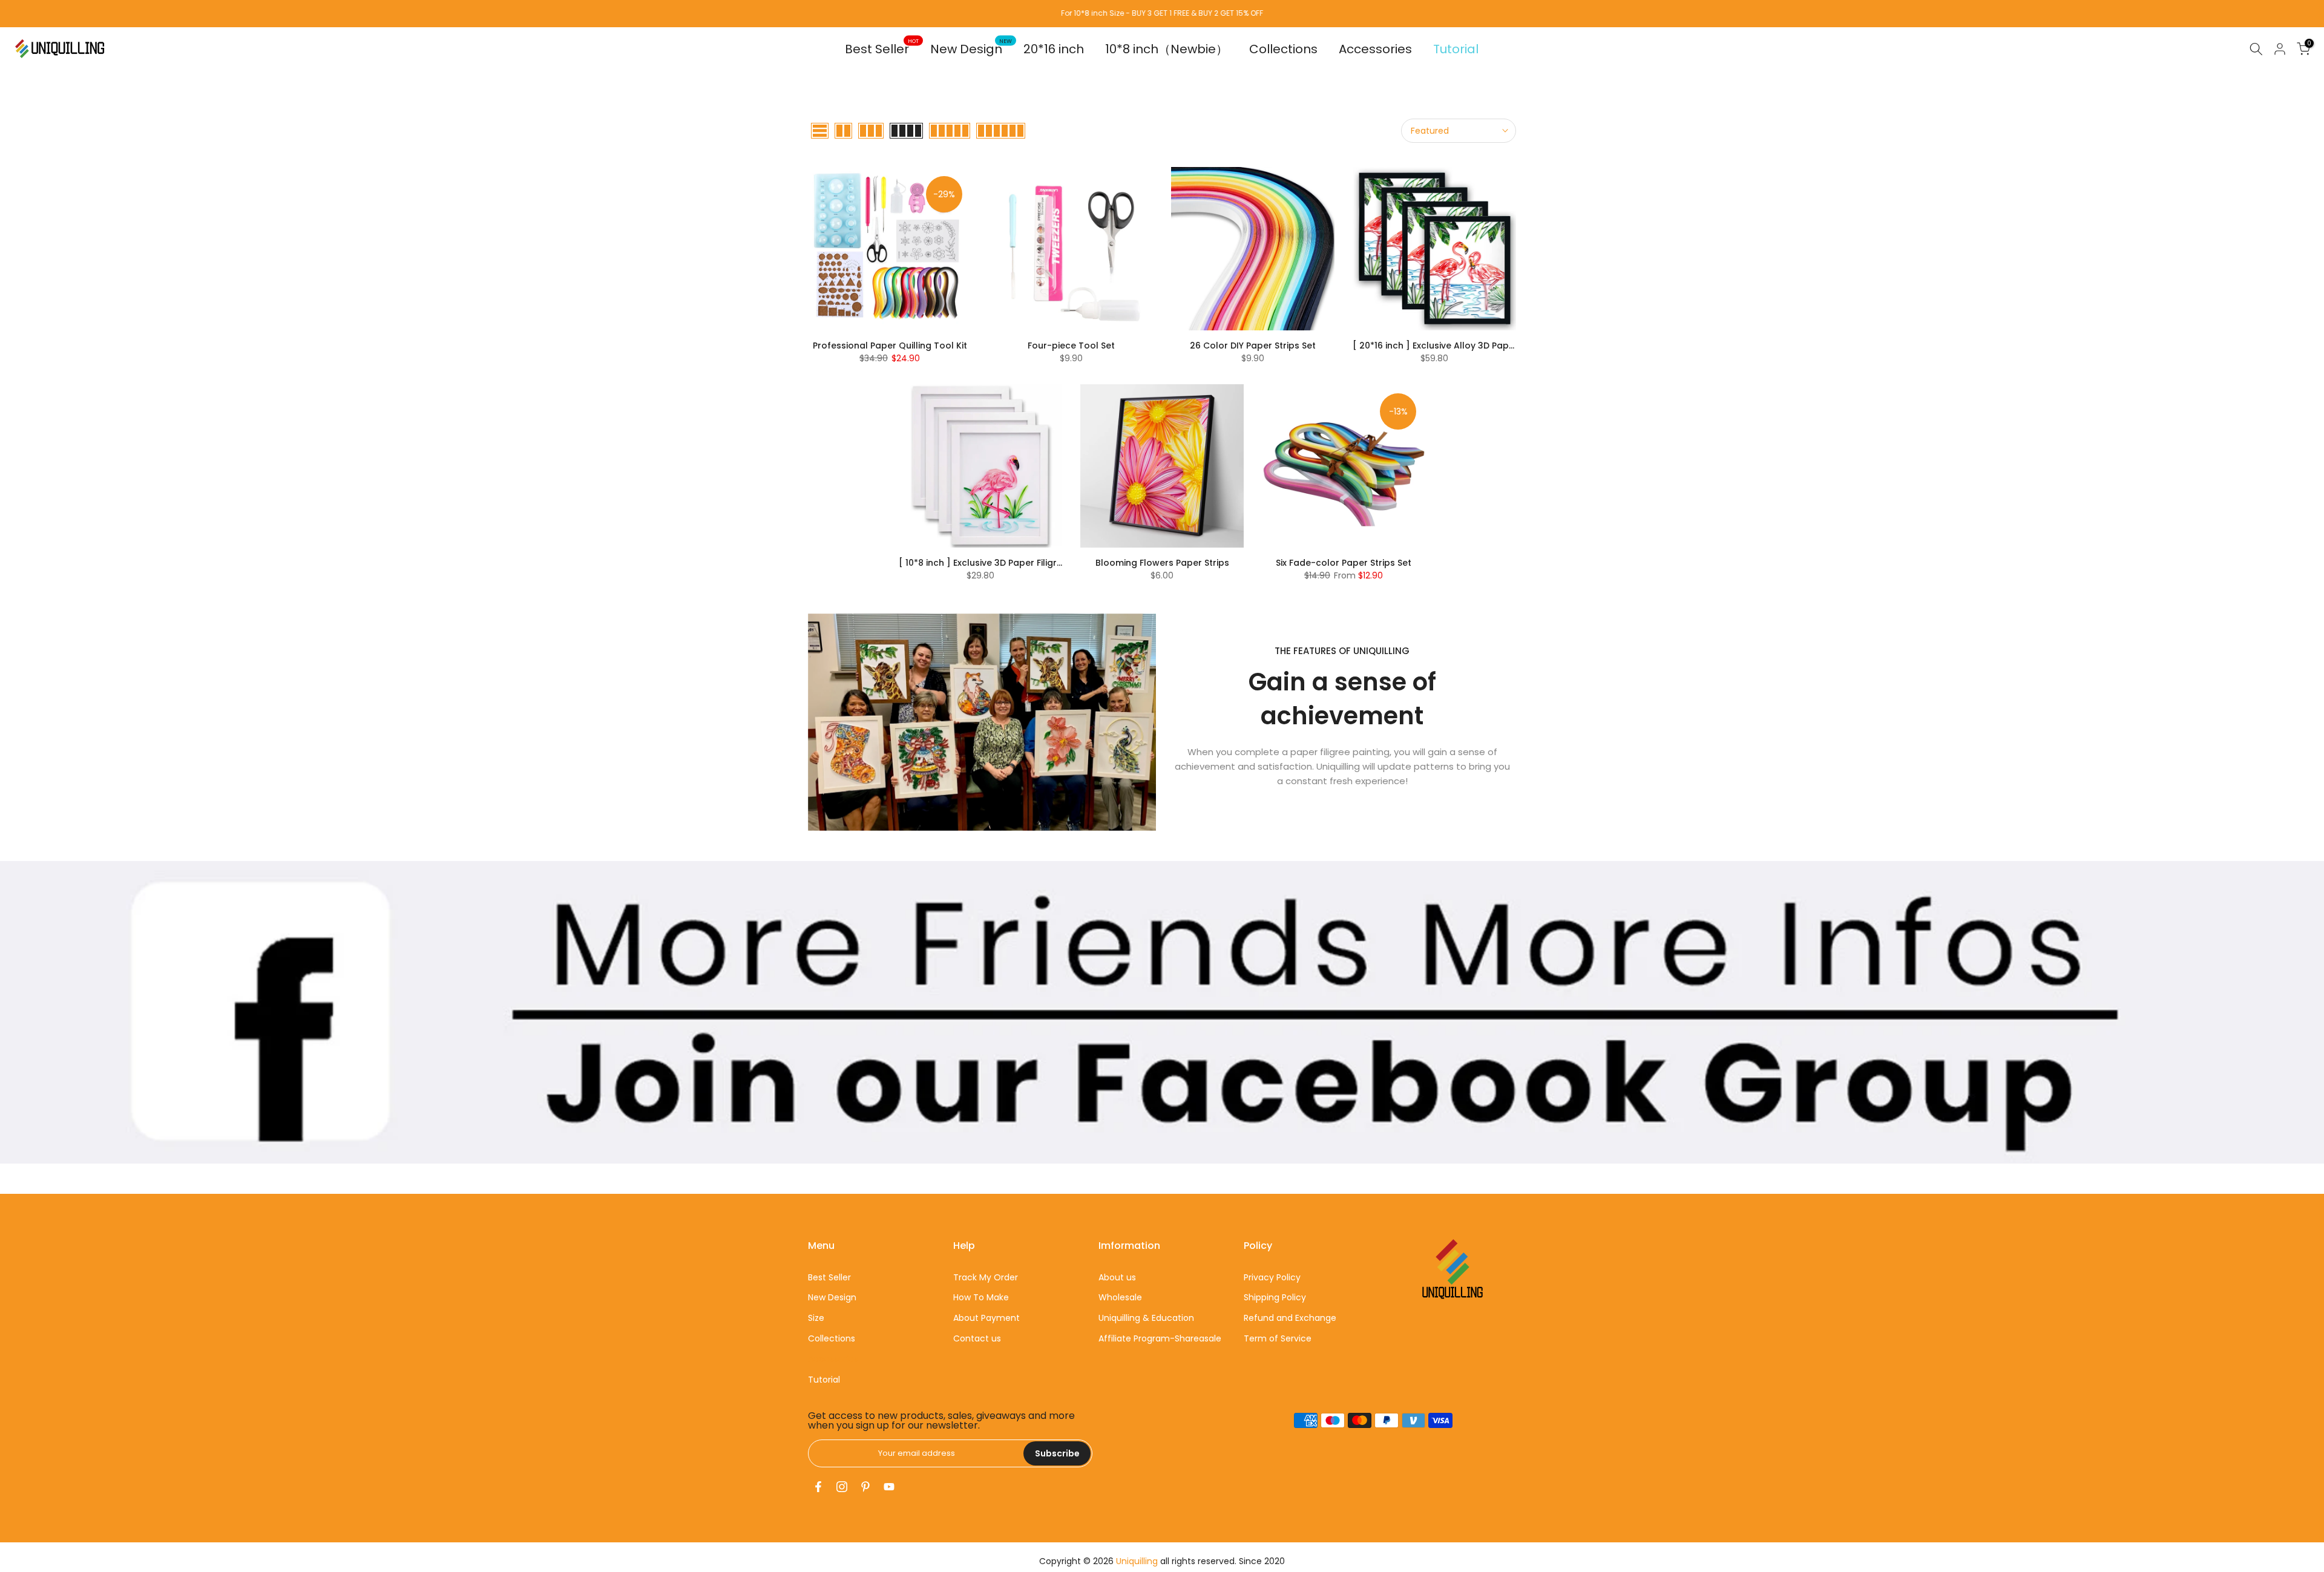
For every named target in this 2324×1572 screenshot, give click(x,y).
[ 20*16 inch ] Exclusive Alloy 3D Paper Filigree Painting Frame (1486, 346)
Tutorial (1456, 49)
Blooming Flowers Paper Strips (1162, 563)
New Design (971, 49)
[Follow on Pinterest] (865, 1487)
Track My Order (986, 1277)
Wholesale (1120, 1297)
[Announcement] (1162, 13)
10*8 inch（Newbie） (1167, 49)
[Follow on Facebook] (818, 1487)
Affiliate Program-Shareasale (1160, 1338)
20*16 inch (1054, 49)
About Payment (986, 1318)
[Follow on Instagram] (842, 1487)
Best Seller (882, 49)
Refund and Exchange (1290, 1318)
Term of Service (1278, 1338)
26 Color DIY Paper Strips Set (1253, 346)
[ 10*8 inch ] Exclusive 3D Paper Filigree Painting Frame (1017, 563)
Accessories (1375, 49)
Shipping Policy (1275, 1297)
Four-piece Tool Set (1071, 346)
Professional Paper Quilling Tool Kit (890, 346)
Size (816, 1318)
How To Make (981, 1297)
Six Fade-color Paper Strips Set (1344, 563)
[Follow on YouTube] (889, 1487)
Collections (1283, 49)
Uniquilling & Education (1146, 1318)
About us (1117, 1277)
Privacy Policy (1272, 1277)
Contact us (977, 1338)
